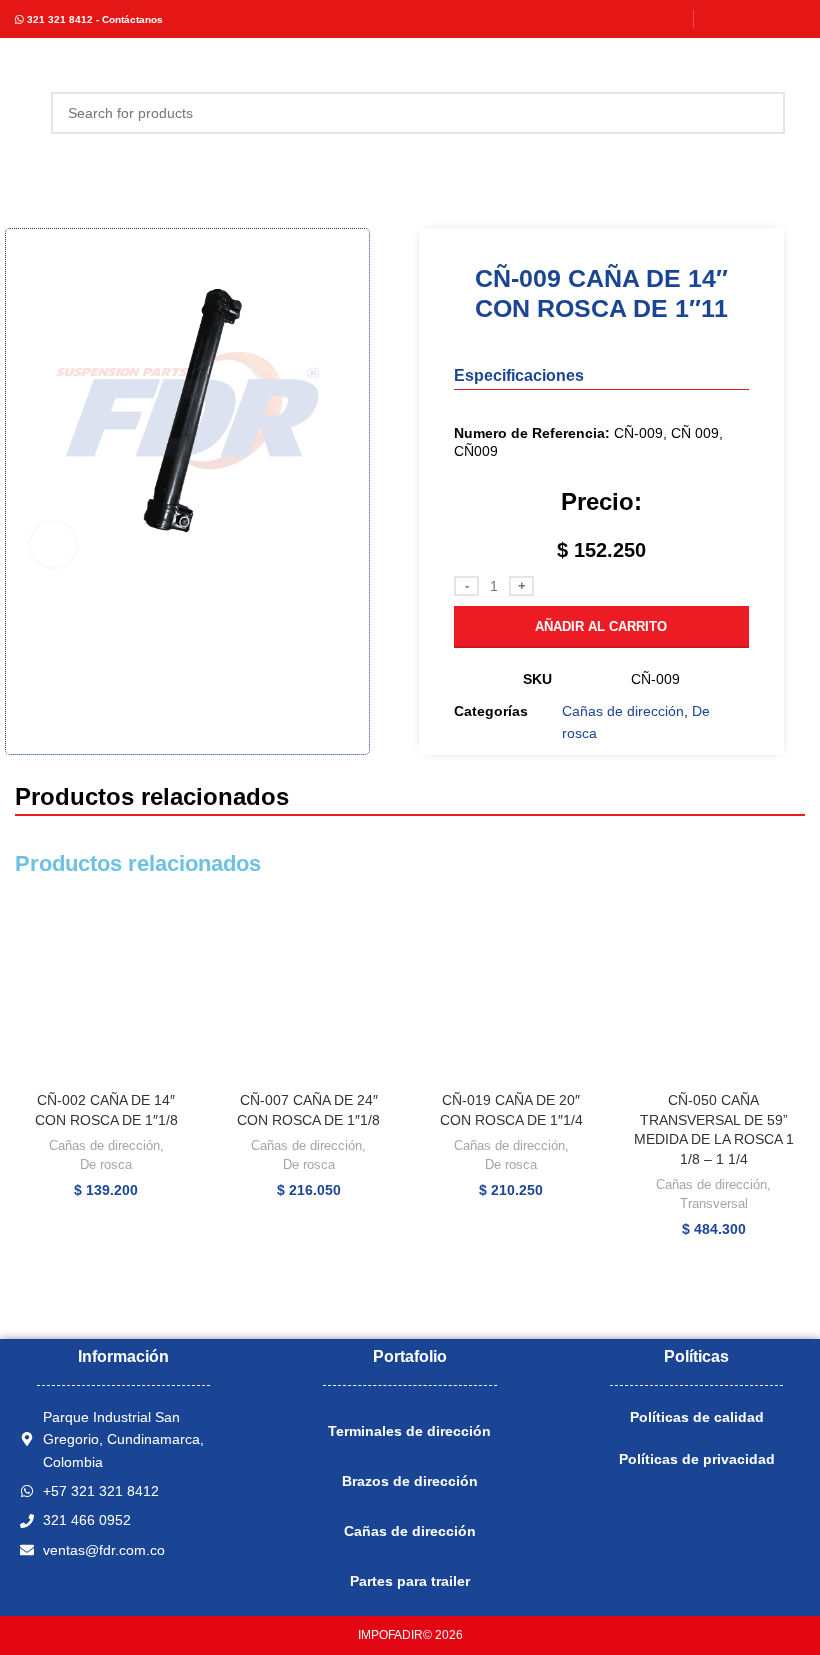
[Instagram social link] (741, 18)
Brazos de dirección (410, 1481)
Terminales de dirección (409, 1431)
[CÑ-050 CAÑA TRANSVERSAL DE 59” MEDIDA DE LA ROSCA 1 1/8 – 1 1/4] (714, 991)
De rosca (106, 1164)
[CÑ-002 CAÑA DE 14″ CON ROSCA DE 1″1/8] (106, 991)
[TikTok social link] (792, 18)
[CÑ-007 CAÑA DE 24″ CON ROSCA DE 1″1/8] (309, 991)
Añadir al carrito (601, 626)
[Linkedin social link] (766, 18)
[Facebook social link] (716, 18)
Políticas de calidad (697, 1417)
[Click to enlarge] (53, 544)
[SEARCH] (764, 113)
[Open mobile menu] (23, 113)
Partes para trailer (410, 1581)
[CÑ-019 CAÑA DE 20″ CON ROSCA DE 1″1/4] (511, 991)
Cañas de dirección (623, 711)
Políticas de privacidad (697, 1459)
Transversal (714, 1203)
